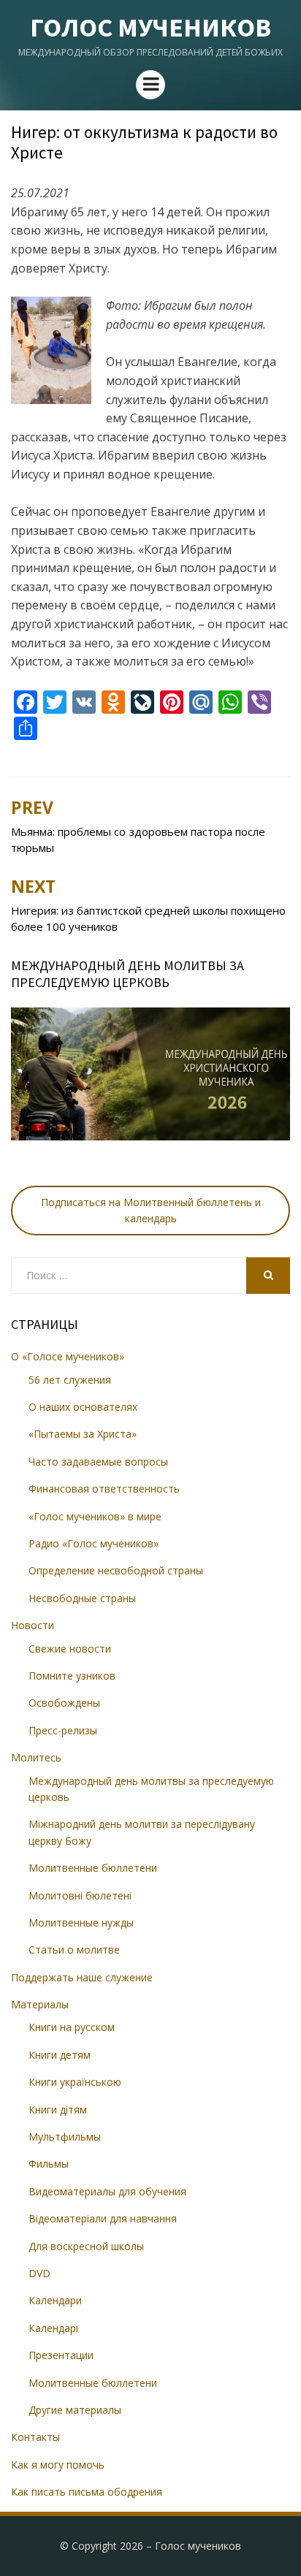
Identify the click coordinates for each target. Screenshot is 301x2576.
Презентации (61, 2355)
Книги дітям (58, 2110)
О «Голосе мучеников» (68, 1356)
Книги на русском (72, 2027)
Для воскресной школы (86, 2246)
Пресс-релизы (63, 1730)
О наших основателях (83, 1407)
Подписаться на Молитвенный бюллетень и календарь (151, 1210)
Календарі (53, 2328)
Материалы (40, 2004)
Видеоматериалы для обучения (107, 2191)
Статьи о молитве (74, 1950)
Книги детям (60, 2055)
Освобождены (64, 1703)
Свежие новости (70, 1649)
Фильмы (49, 2164)
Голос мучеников (150, 27)
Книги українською (75, 2082)
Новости (33, 1625)
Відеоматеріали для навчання (103, 2218)
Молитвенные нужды (81, 1923)
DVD (39, 2273)
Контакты (35, 2437)
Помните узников (72, 1676)
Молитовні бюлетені (80, 1895)
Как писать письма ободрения (87, 2492)
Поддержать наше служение (82, 1977)
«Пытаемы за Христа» (83, 1434)
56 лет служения (70, 1380)
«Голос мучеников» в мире (95, 1516)
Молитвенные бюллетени (93, 1868)
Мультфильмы (65, 2137)
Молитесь (36, 1757)
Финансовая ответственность (104, 1489)
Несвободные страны (82, 1598)
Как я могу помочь (58, 2465)
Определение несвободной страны (116, 1570)
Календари (55, 2300)
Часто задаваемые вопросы (98, 1462)
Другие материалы (75, 2410)
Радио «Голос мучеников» (94, 1543)
